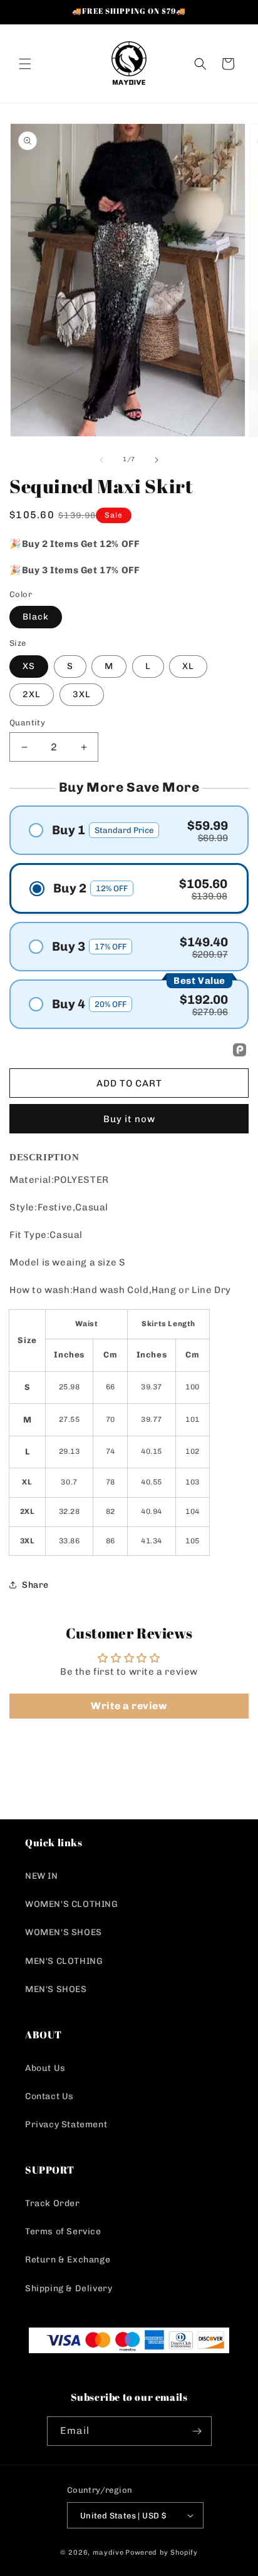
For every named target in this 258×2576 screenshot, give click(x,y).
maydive (108, 2553)
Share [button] (35, 1585)
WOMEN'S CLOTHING (72, 1904)
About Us (45, 2068)
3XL (82, 694)
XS (29, 666)
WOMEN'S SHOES (64, 1932)
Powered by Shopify (162, 2553)
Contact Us (49, 2096)
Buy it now (129, 1119)
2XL (32, 694)
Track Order (53, 2203)
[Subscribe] (197, 2431)
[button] (25, 64)
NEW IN (42, 1876)
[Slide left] (101, 460)
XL (188, 666)
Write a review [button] (129, 1706)
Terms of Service (63, 2231)
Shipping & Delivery (69, 2288)
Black (36, 617)
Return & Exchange (68, 2260)
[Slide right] (157, 460)
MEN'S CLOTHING (64, 1961)
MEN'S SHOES (56, 1989)
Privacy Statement (66, 2124)
